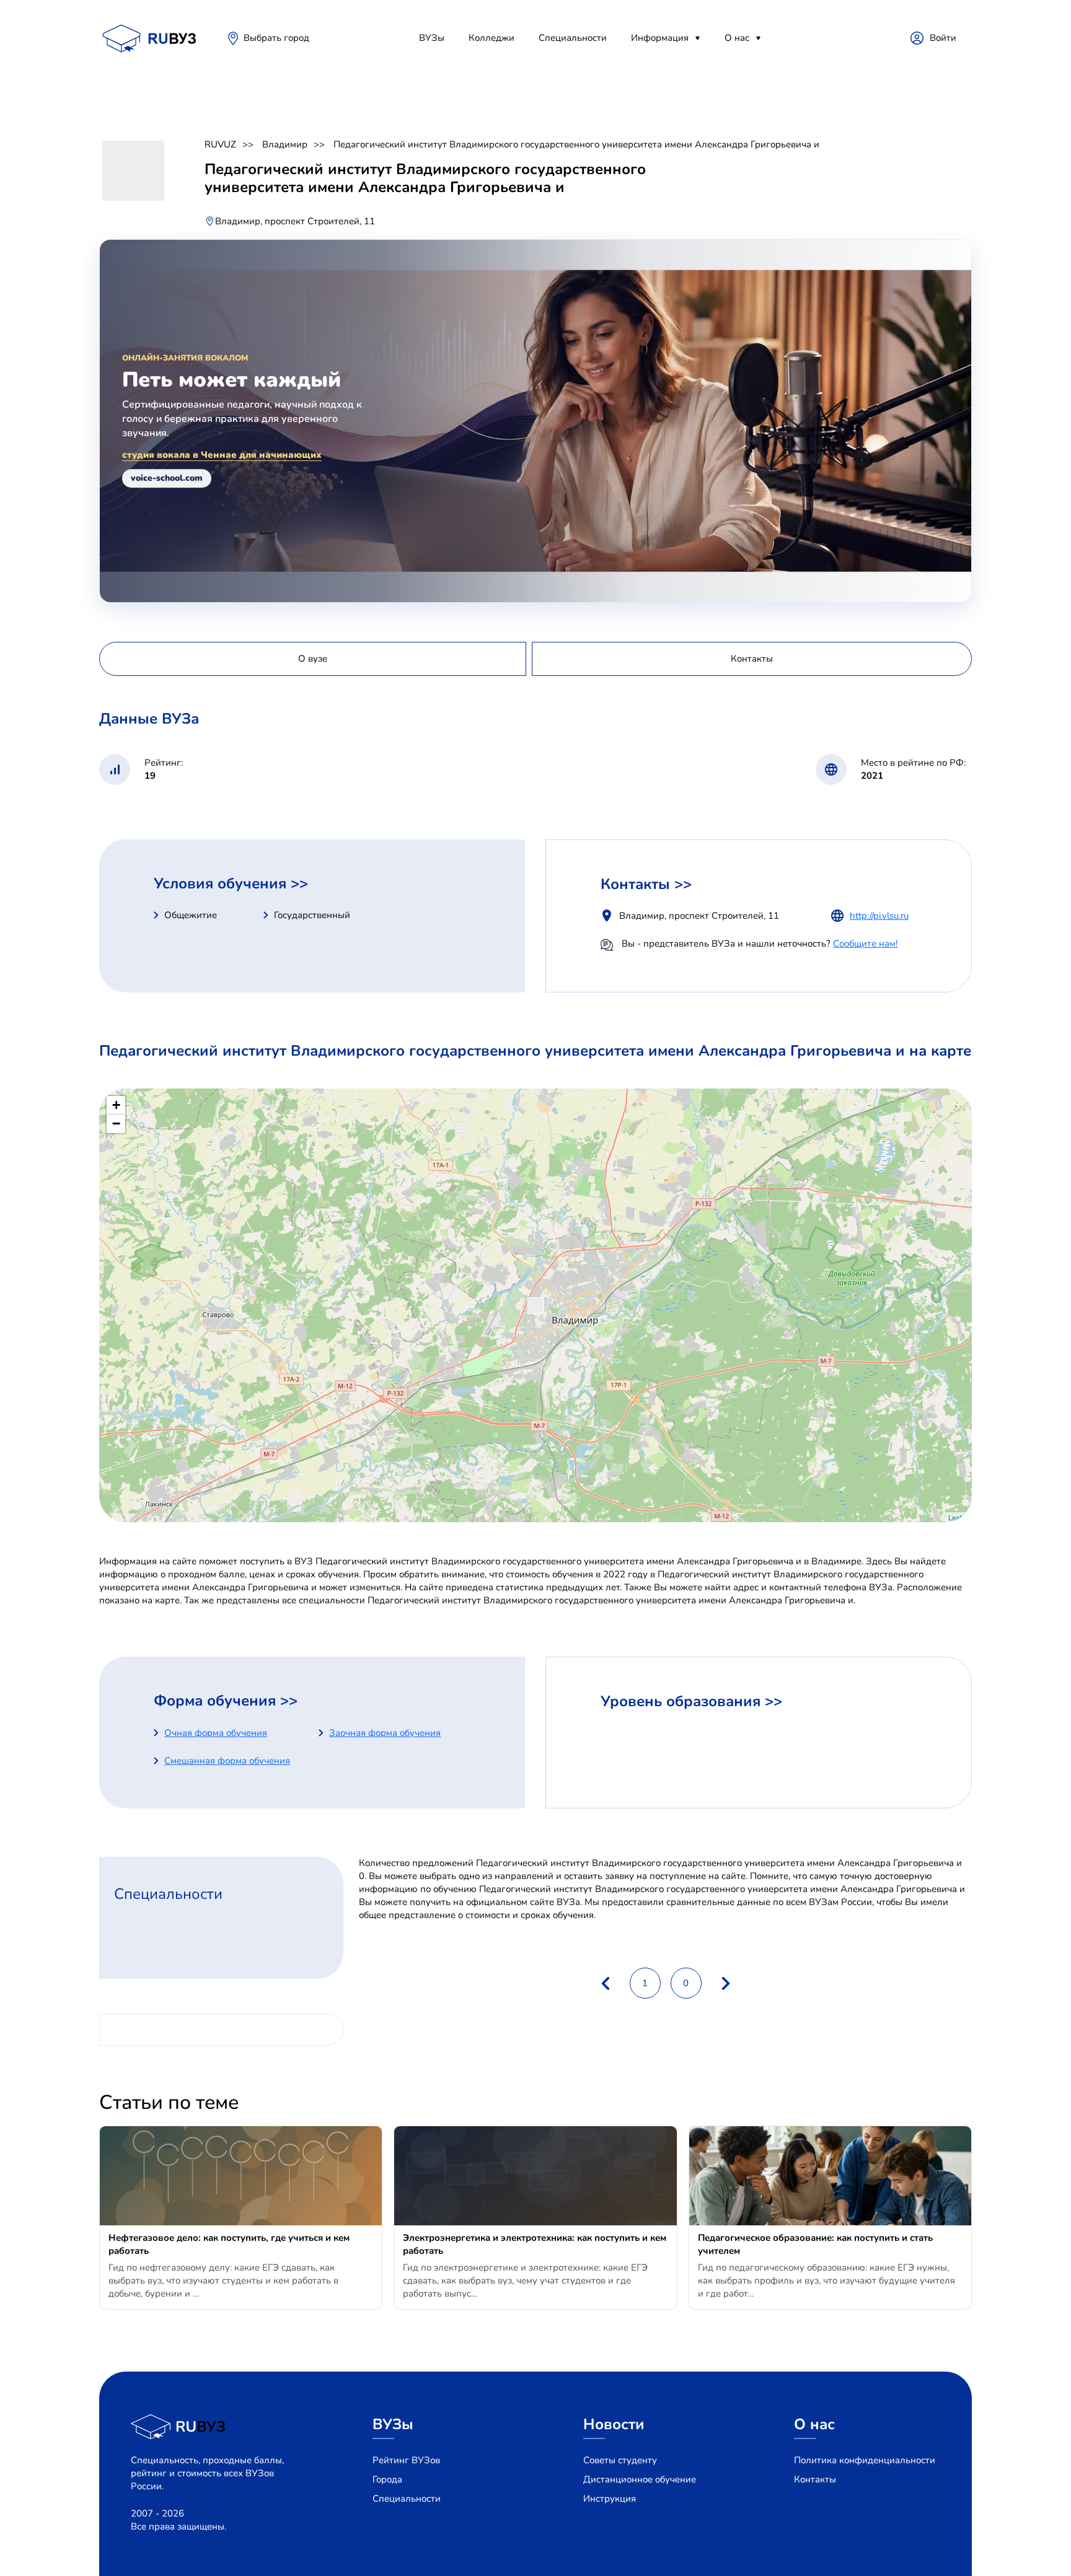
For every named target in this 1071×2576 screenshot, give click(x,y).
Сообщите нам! (865, 944)
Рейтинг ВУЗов (406, 2460)
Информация (660, 38)
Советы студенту (620, 2460)
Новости (614, 2424)
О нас (737, 38)
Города (387, 2479)
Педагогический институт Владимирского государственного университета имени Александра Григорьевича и (576, 144)
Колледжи (491, 38)
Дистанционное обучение (640, 2479)
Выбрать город (276, 38)
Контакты (815, 2479)
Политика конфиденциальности (865, 2460)
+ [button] (116, 1105)
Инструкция (610, 2499)
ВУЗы (432, 38)
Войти (943, 38)
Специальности (573, 38)
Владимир (285, 144)
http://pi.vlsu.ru (879, 916)
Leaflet (959, 1517)
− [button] (116, 1124)
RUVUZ (220, 144)
